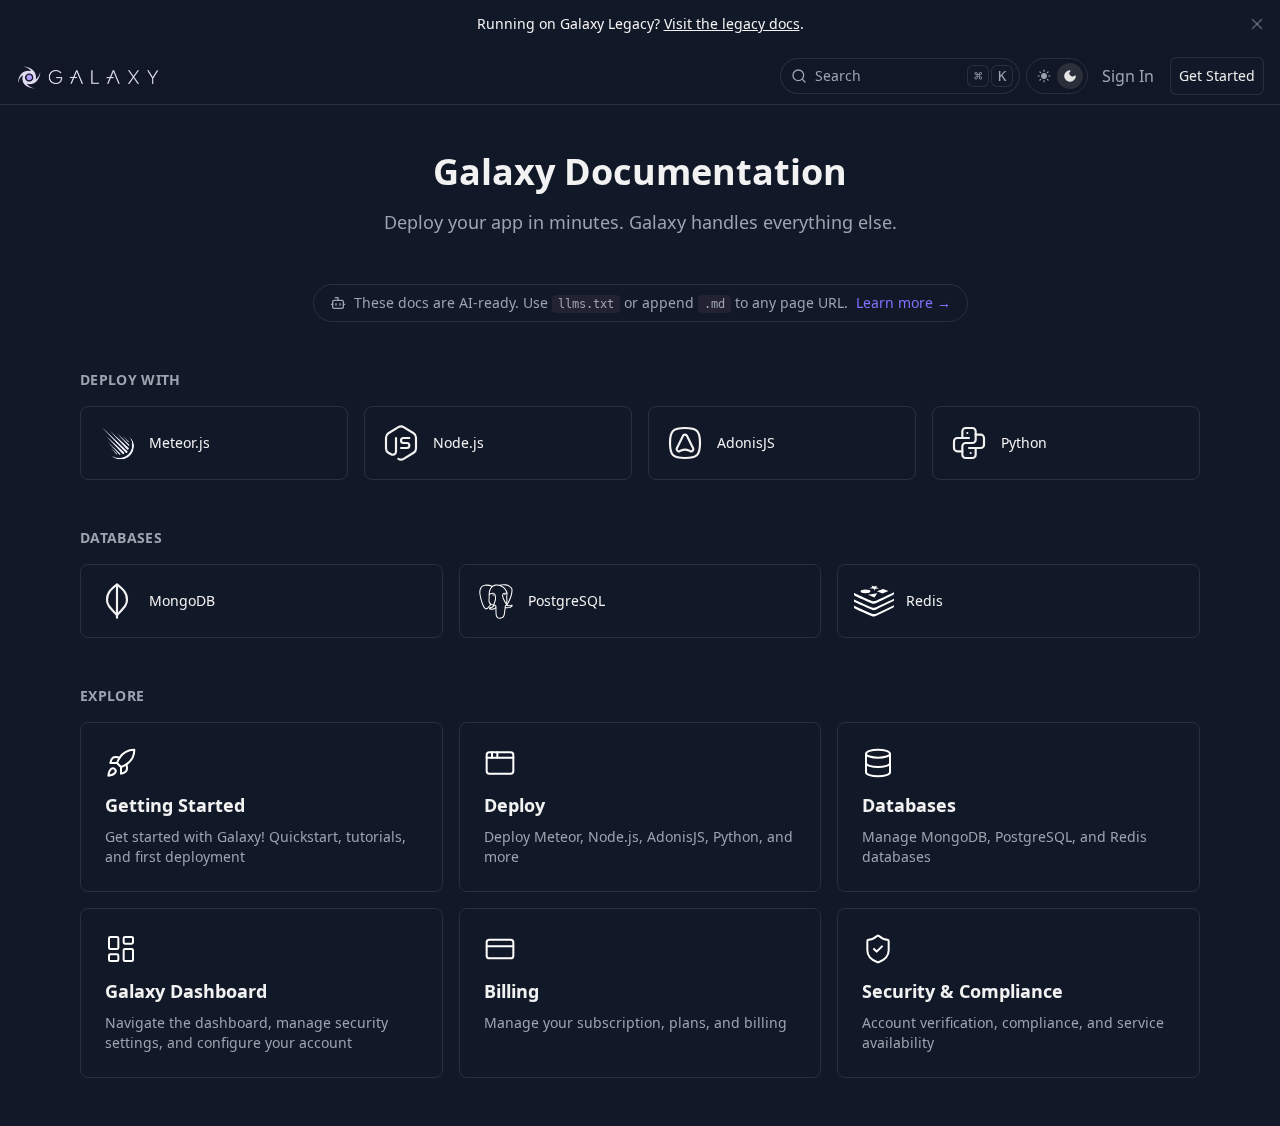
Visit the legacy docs (732, 23)
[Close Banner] (1257, 24)
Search (910, 75)
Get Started (1217, 75)
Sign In (1128, 76)
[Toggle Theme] (1057, 76)
